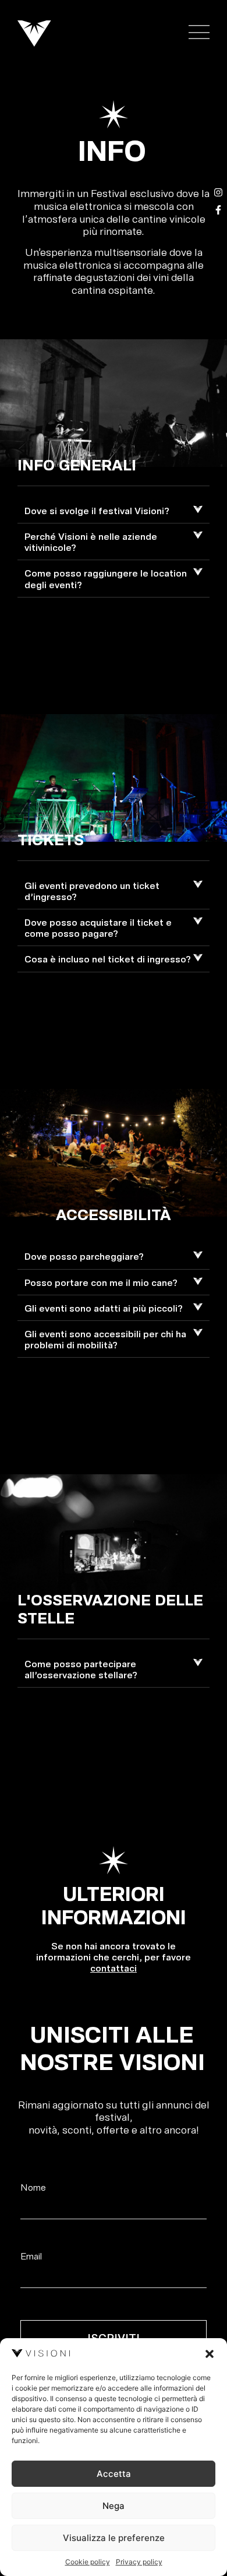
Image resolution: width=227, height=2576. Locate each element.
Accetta (114, 2474)
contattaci (114, 1968)
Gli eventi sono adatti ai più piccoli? (104, 1308)
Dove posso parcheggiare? (84, 1256)
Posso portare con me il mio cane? (101, 1282)
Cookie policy (88, 2562)
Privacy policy (139, 2562)
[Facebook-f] (218, 210)
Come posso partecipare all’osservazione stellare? (81, 1669)
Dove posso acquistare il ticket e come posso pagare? (98, 927)
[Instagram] (218, 192)
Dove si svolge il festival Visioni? (97, 510)
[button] (210, 2354)
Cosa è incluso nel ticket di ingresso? (108, 959)
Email (31, 2256)
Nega (114, 2506)
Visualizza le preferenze (114, 2538)
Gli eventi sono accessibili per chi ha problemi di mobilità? (105, 1339)
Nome (33, 2187)
